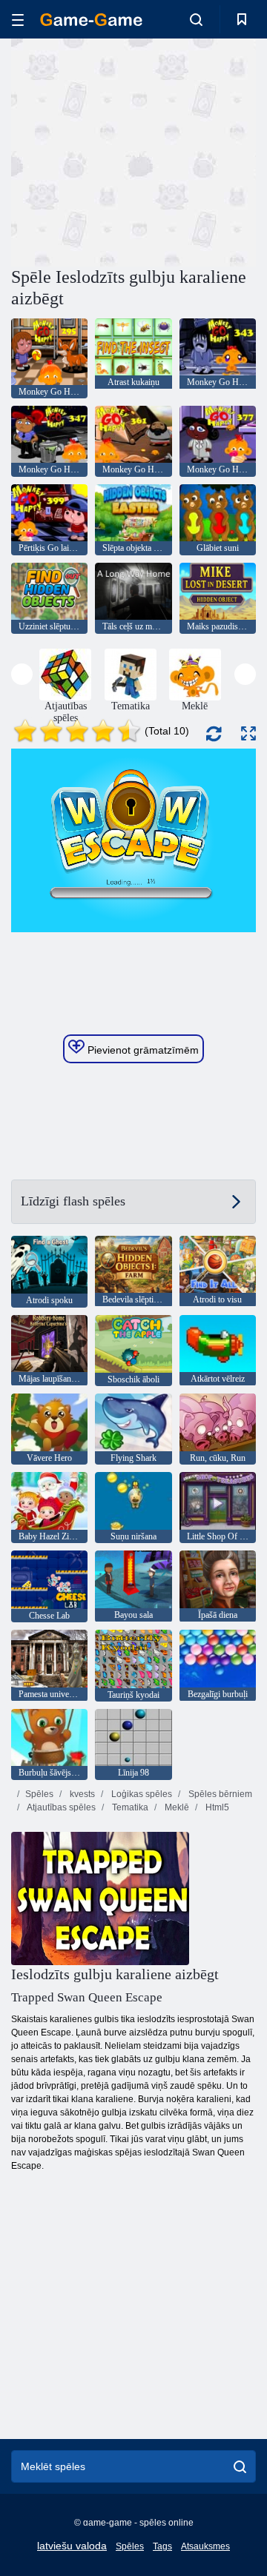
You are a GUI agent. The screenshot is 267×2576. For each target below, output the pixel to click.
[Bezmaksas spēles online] (91, 20)
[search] (240, 2466)
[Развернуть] (248, 733)
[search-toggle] (196, 19)
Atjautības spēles (60, 1807)
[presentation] (22, 674)
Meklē (176, 1807)
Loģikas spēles (141, 1794)
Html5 (216, 1807)
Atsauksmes (205, 2546)
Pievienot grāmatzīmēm (142, 1050)
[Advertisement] (201, 151)
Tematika (129, 1807)
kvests (81, 1794)
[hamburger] (18, 20)
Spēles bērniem (219, 1794)
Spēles (39, 1794)
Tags (162, 2546)
